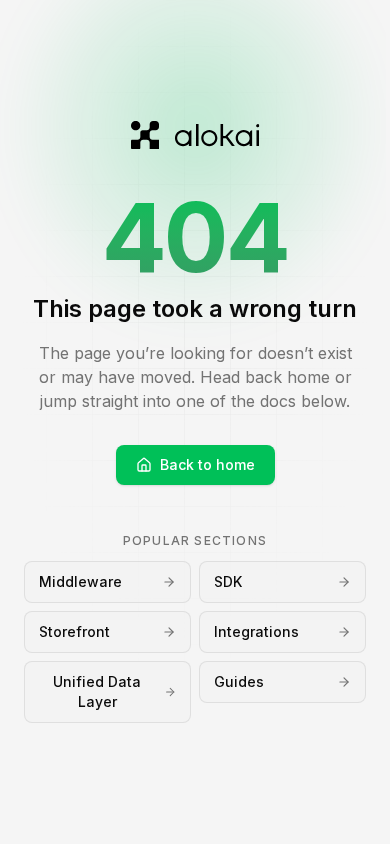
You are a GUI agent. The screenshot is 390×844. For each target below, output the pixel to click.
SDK (228, 581)
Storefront (74, 631)
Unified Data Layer (97, 691)
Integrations (256, 631)
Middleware (80, 581)
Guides (239, 681)
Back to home (207, 464)
